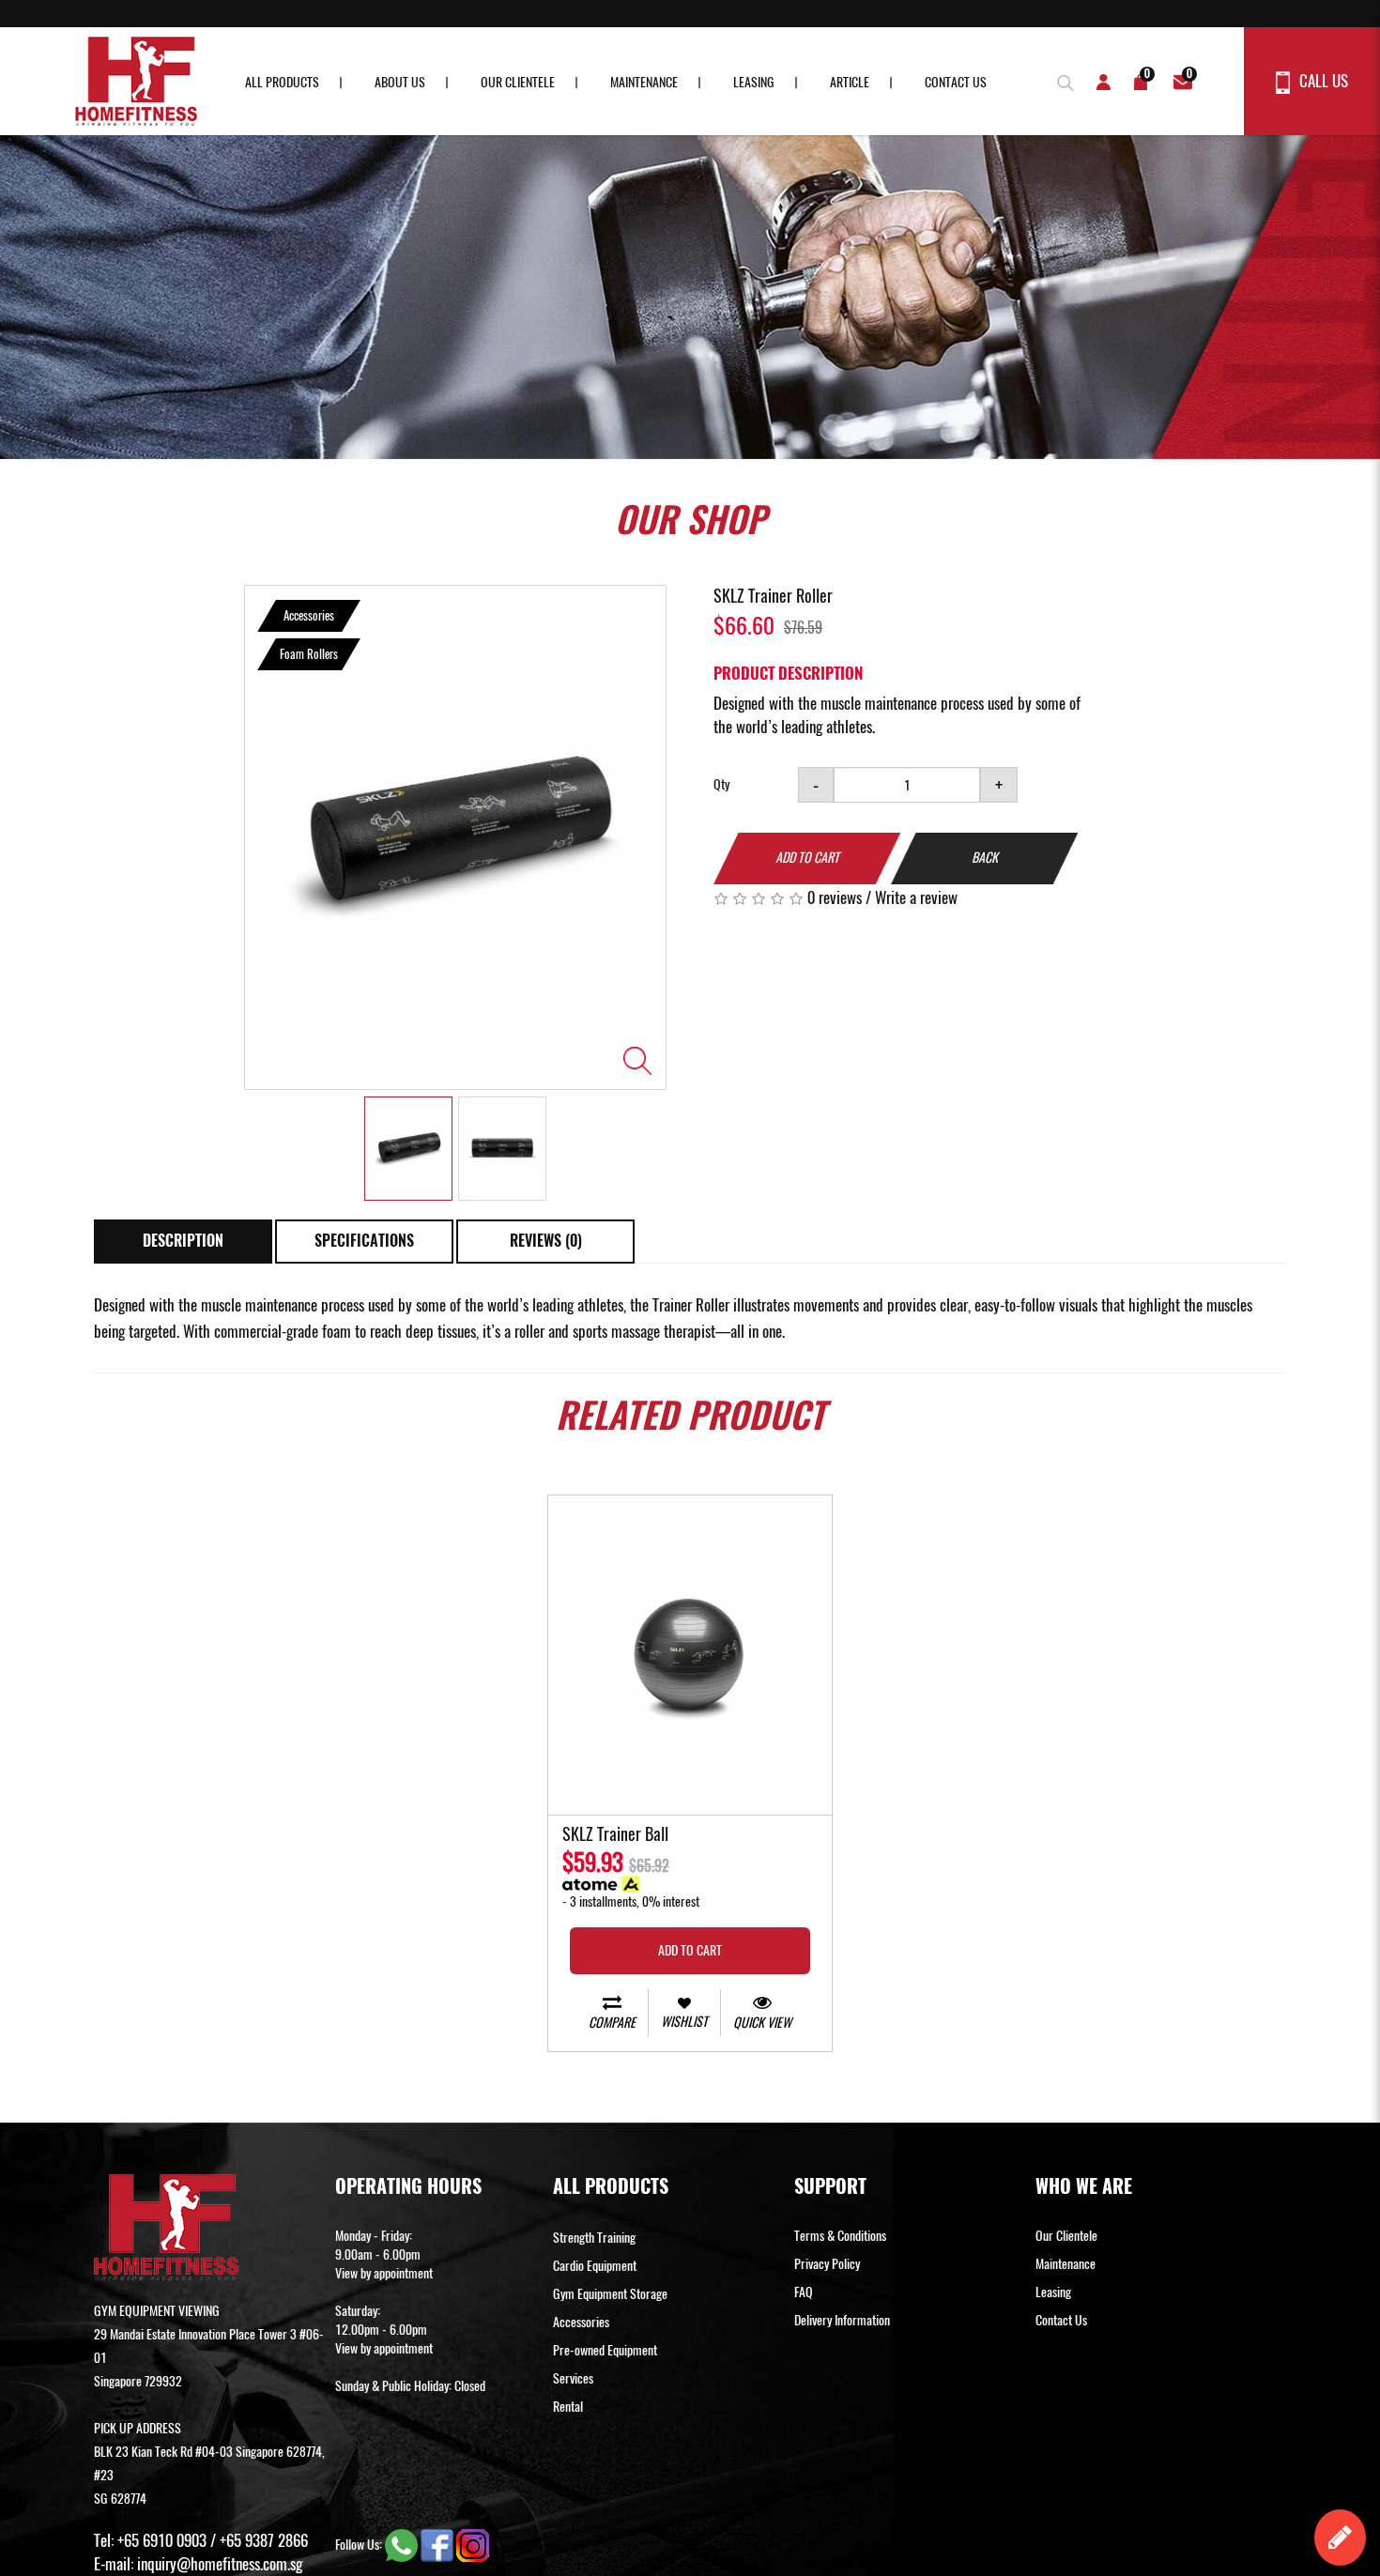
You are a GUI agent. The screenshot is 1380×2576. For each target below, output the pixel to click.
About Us (400, 82)
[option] (455, 837)
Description (183, 1241)
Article (850, 82)
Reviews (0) (546, 1241)
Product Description (788, 673)
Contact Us (956, 82)
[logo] (136, 81)
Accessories (581, 2322)
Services (573, 2378)
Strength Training (594, 2238)
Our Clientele (518, 82)
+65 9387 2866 (264, 2540)
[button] (1061, 80)
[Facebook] (438, 2545)
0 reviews (835, 897)
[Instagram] (473, 2545)
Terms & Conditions (840, 2236)
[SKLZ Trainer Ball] (690, 1655)
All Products (282, 82)
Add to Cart (807, 858)
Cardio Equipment (595, 2266)
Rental (568, 2407)
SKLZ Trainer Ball (615, 1835)
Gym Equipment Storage (610, 2294)
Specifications (364, 1241)
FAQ (804, 2292)
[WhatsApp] (403, 2545)
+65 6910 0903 (162, 2540)
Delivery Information (842, 2320)
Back (985, 858)
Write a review (916, 897)
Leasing (754, 82)
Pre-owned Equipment (605, 2350)
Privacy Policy (827, 2264)
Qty (721, 784)
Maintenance (644, 82)
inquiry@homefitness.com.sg (220, 2564)
